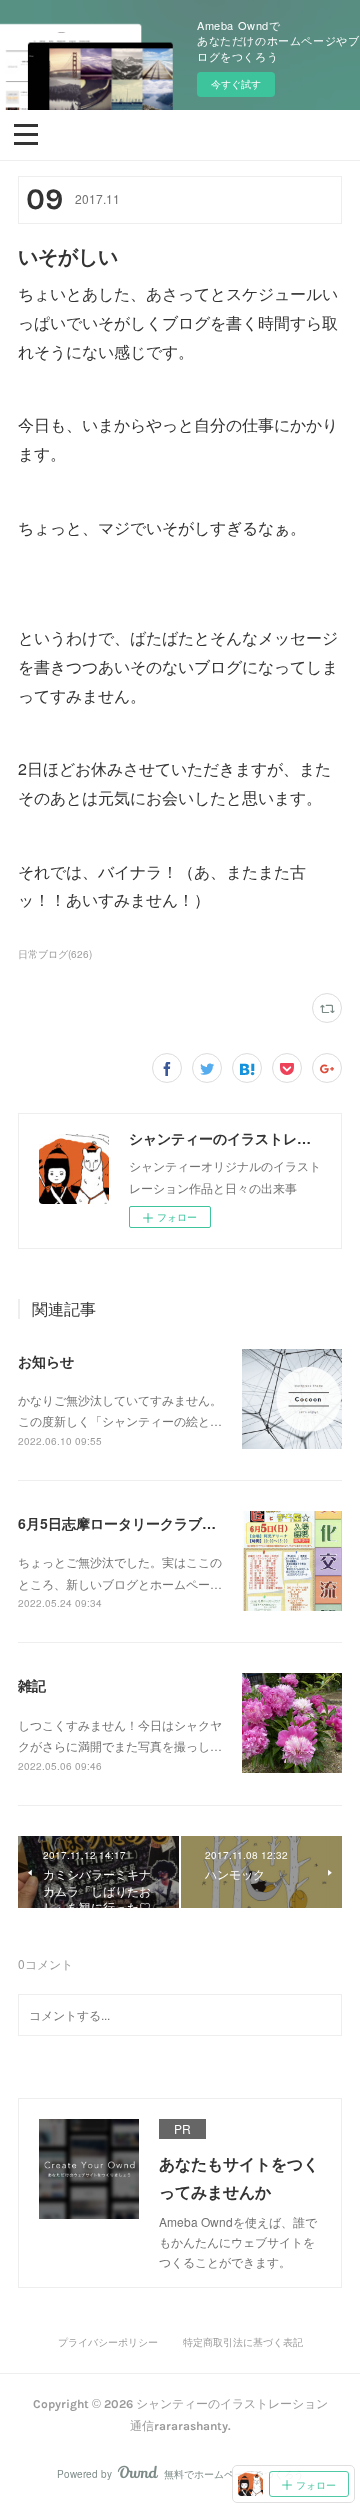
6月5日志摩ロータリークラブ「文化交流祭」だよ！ (180, 1523)
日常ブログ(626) (55, 954)
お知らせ (46, 1361)
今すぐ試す (236, 84)
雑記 (32, 1685)
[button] (26, 133)
